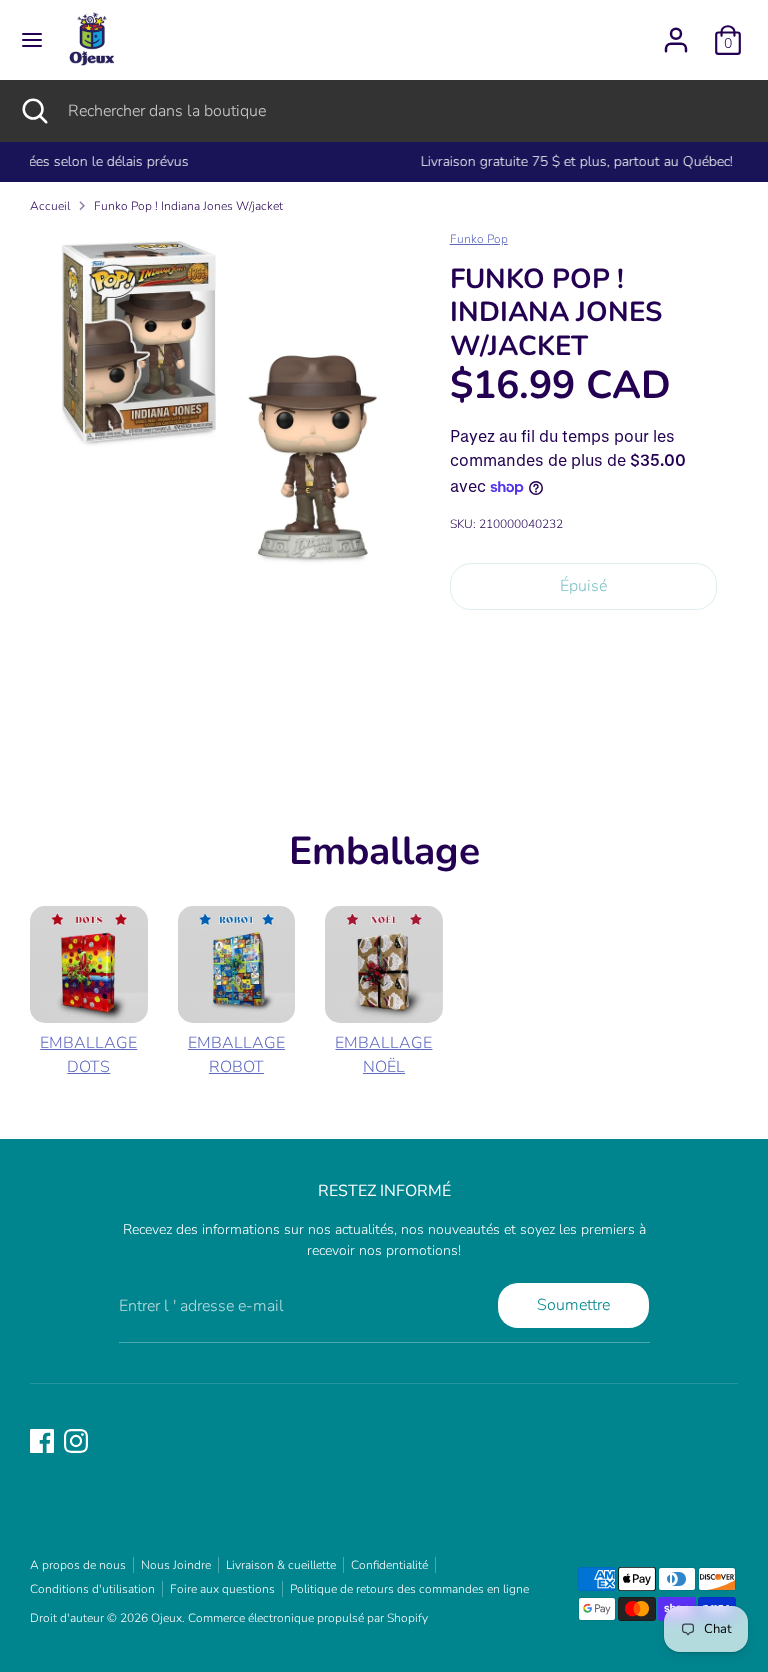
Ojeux (166, 1618)
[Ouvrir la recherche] (34, 111)
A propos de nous (78, 1565)
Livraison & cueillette (281, 1565)
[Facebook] (42, 1441)
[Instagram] (76, 1441)
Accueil (50, 206)
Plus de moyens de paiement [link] (583, 696)
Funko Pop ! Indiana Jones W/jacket (188, 206)
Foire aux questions (222, 1589)
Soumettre (573, 1305)
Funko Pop (479, 239)
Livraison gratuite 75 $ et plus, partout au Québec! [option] (384, 161)
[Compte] (676, 32)
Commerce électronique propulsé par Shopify (308, 1618)
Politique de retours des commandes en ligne (409, 1589)
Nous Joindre (176, 1565)
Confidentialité (389, 1565)
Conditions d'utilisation (92, 1589)
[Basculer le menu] (32, 40)
